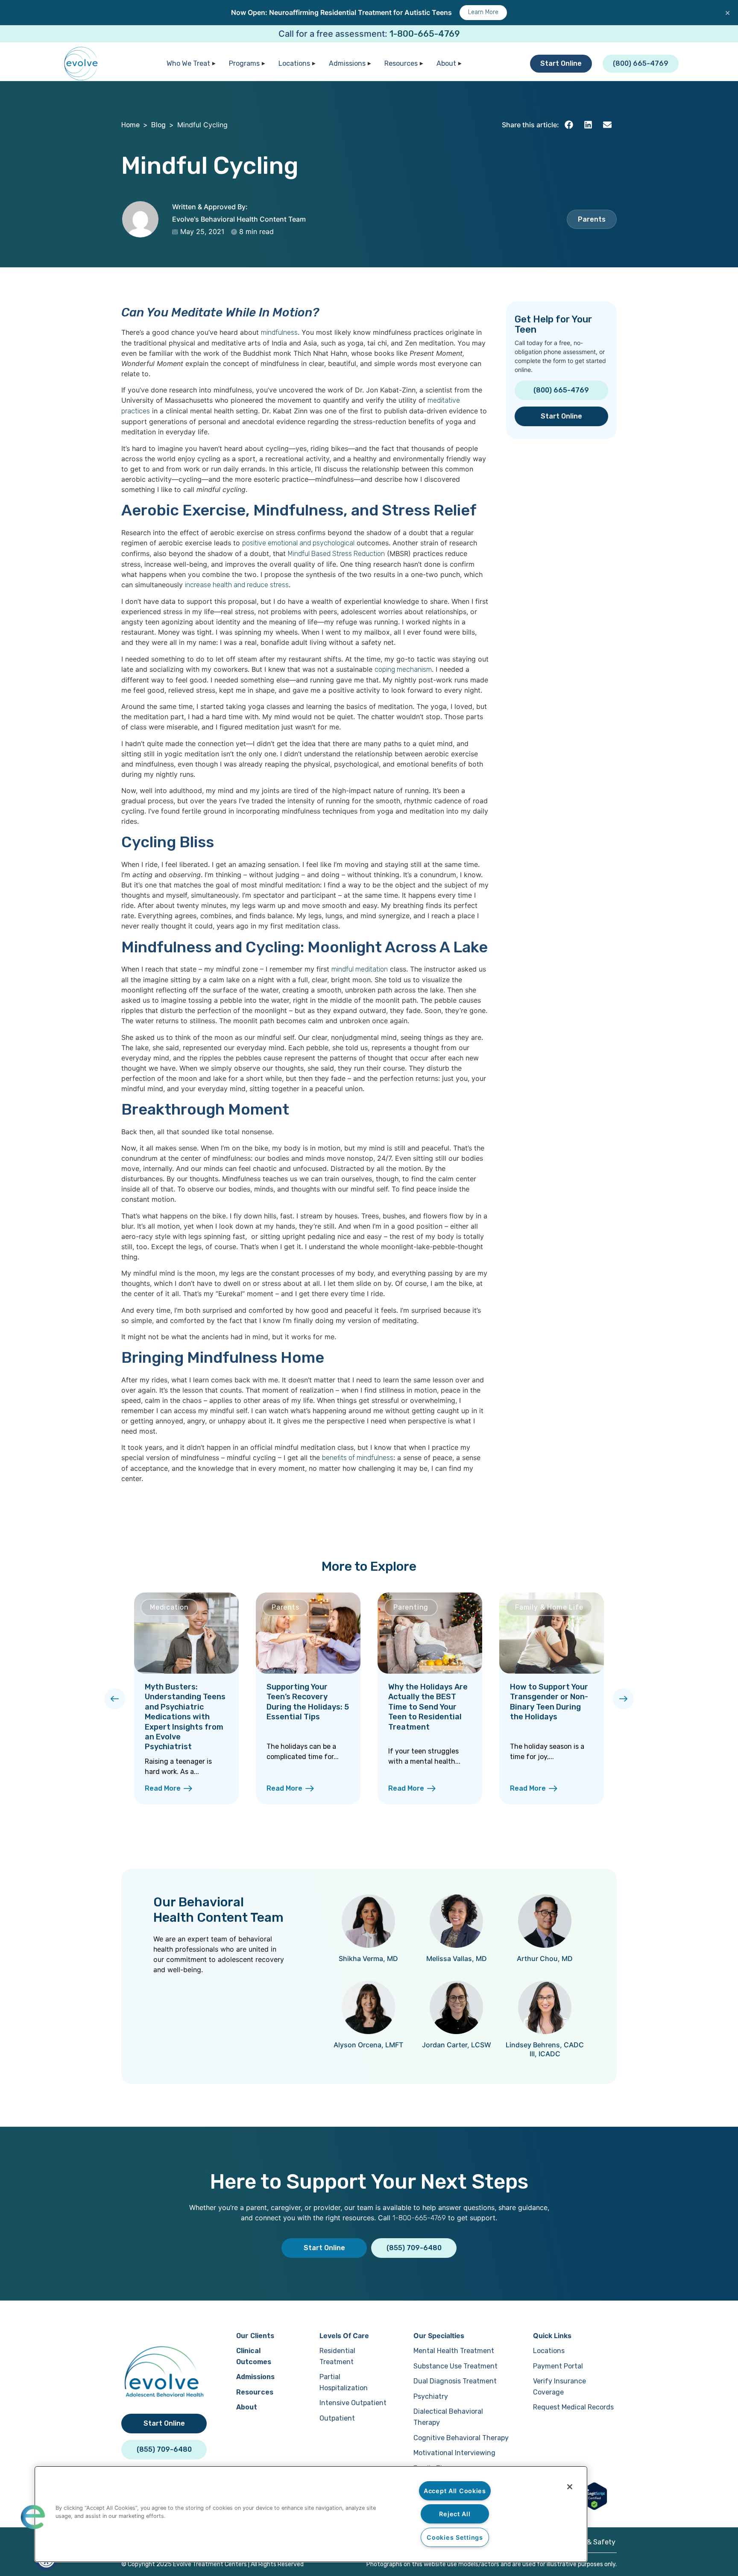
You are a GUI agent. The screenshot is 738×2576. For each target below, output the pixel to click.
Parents (592, 219)
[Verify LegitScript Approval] (594, 2507)
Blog (158, 125)
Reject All (455, 2514)
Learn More (483, 12)
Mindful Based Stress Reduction (336, 554)
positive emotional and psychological (298, 543)
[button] (569, 125)
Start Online (561, 63)
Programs (244, 63)
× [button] (728, 12)
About (446, 63)
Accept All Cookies (455, 2491)
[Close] (570, 2487)
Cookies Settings (455, 2537)
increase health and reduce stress (237, 585)
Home (130, 125)
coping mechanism (403, 669)
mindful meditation (360, 969)
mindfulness (279, 332)
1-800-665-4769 (425, 34)
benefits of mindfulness (358, 1458)
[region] (311, 2514)
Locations (294, 63)
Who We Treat (188, 63)
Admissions (347, 63)
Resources (401, 63)
